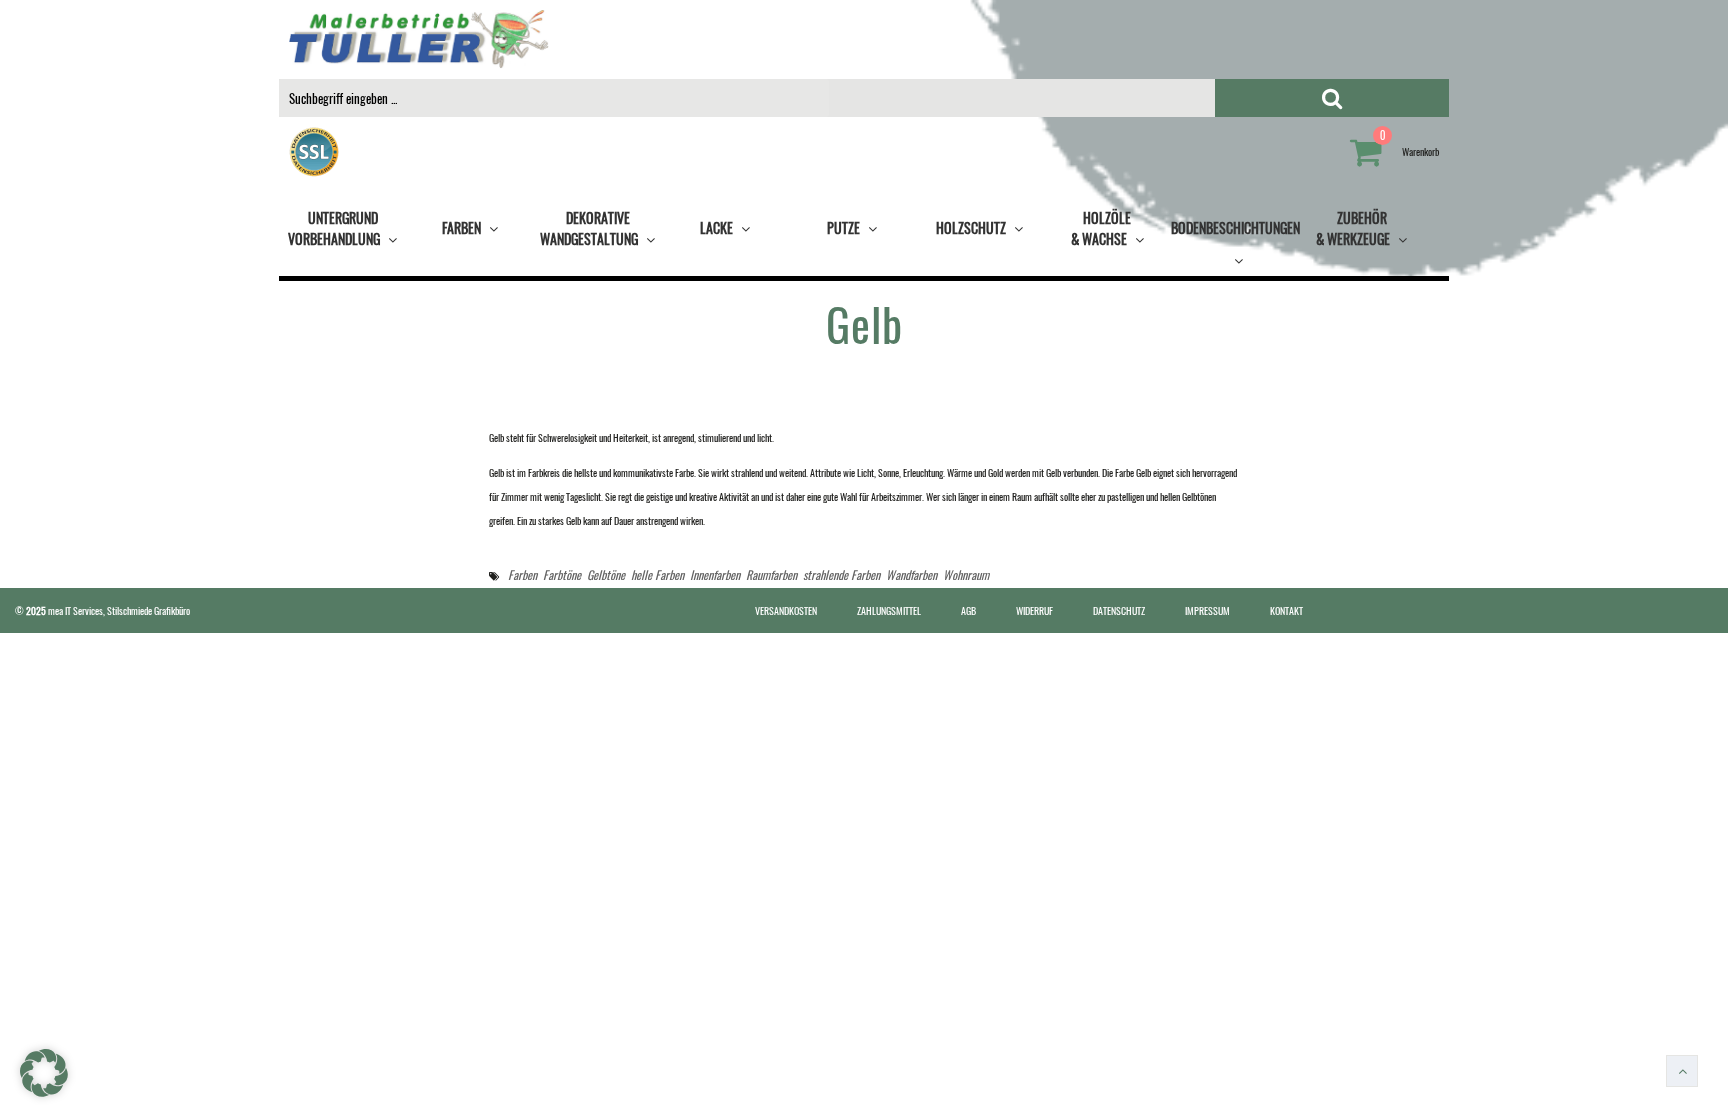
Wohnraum (966, 574)
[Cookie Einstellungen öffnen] (44, 1092)
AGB (968, 610)
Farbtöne (562, 574)
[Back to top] (1682, 1071)
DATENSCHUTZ (1119, 610)
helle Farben (657, 574)
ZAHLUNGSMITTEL (889, 610)
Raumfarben (771, 574)
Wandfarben (911, 574)
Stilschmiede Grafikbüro (148, 610)
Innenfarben (715, 574)
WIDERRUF (1034, 610)
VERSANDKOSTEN (786, 610)
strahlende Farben (841, 574)
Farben (522, 574)
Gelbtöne (606, 574)
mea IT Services (75, 610)
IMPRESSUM (1207, 610)
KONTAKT (1286, 610)
